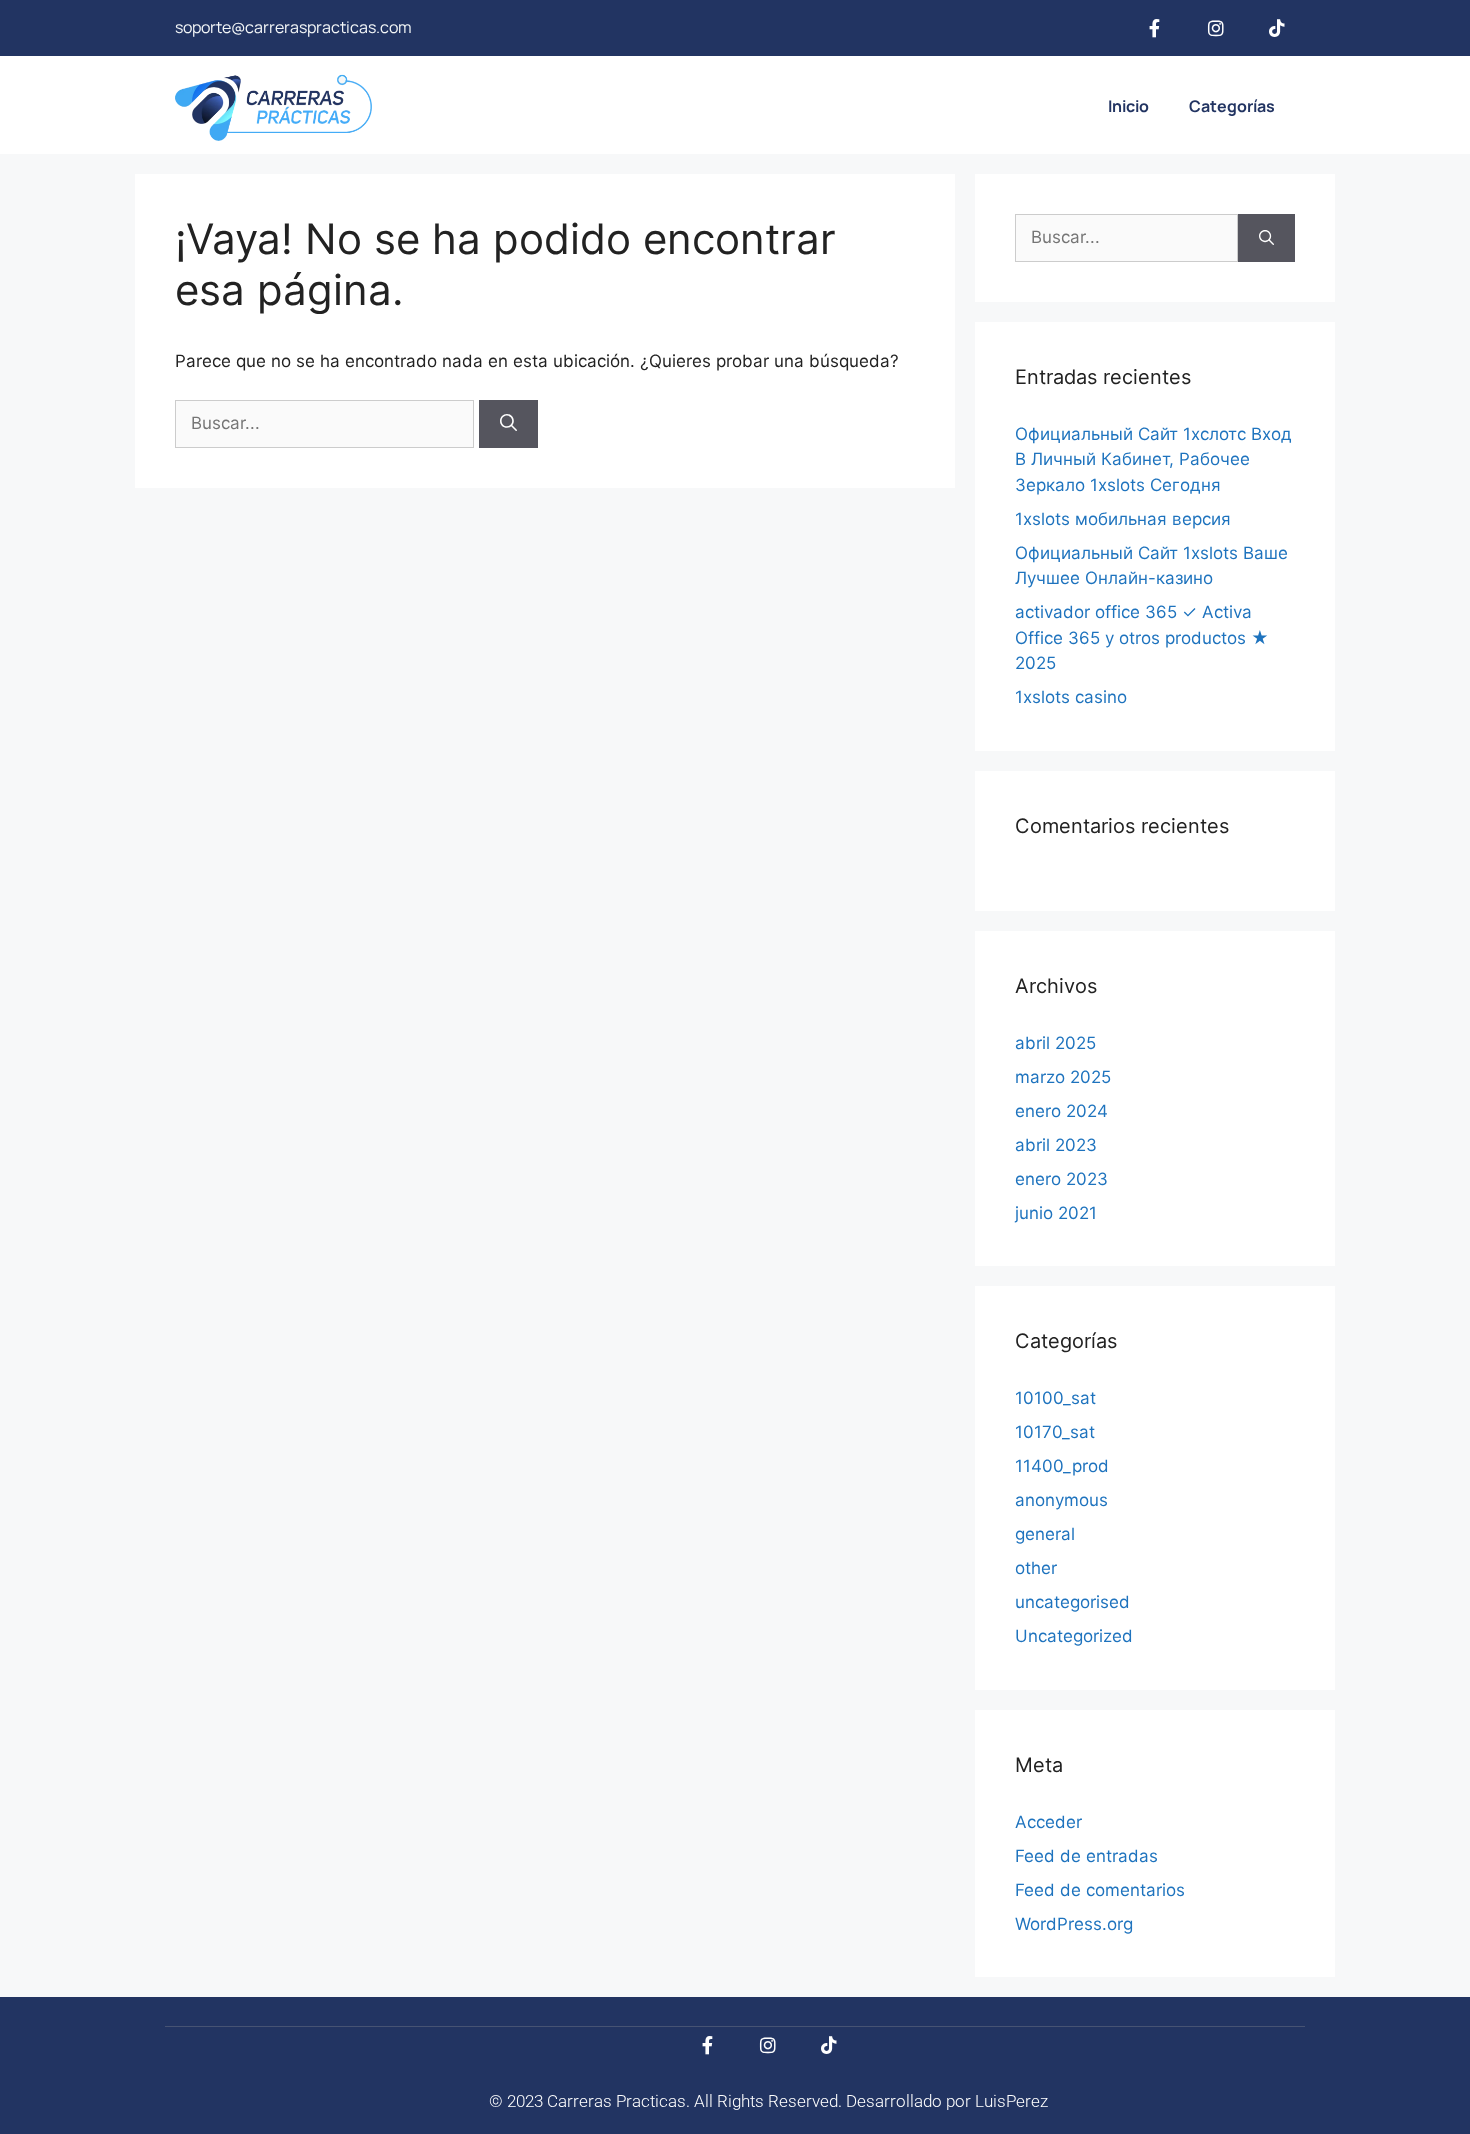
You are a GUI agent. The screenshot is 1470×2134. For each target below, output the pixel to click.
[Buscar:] (327, 423)
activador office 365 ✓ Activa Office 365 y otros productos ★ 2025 (1142, 637)
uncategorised (1072, 1602)
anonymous (1061, 1500)
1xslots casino (1071, 697)
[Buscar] (508, 424)
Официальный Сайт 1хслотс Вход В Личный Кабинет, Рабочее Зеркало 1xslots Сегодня (1153, 459)
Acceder (1048, 1822)
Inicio (1128, 106)
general (1045, 1534)
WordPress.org (1074, 1924)
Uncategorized (1074, 1636)
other (1036, 1568)
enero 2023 (1061, 1179)
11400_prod (1062, 1466)
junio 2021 (1056, 1213)
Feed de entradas (1086, 1856)
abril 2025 (1055, 1043)
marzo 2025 (1063, 1077)
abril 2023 (1056, 1145)
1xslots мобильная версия (1123, 519)
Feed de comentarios (1100, 1890)
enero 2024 (1061, 1111)
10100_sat (1055, 1398)
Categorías (1232, 106)
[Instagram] (1216, 28)
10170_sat (1055, 1432)
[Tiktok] (1277, 28)
